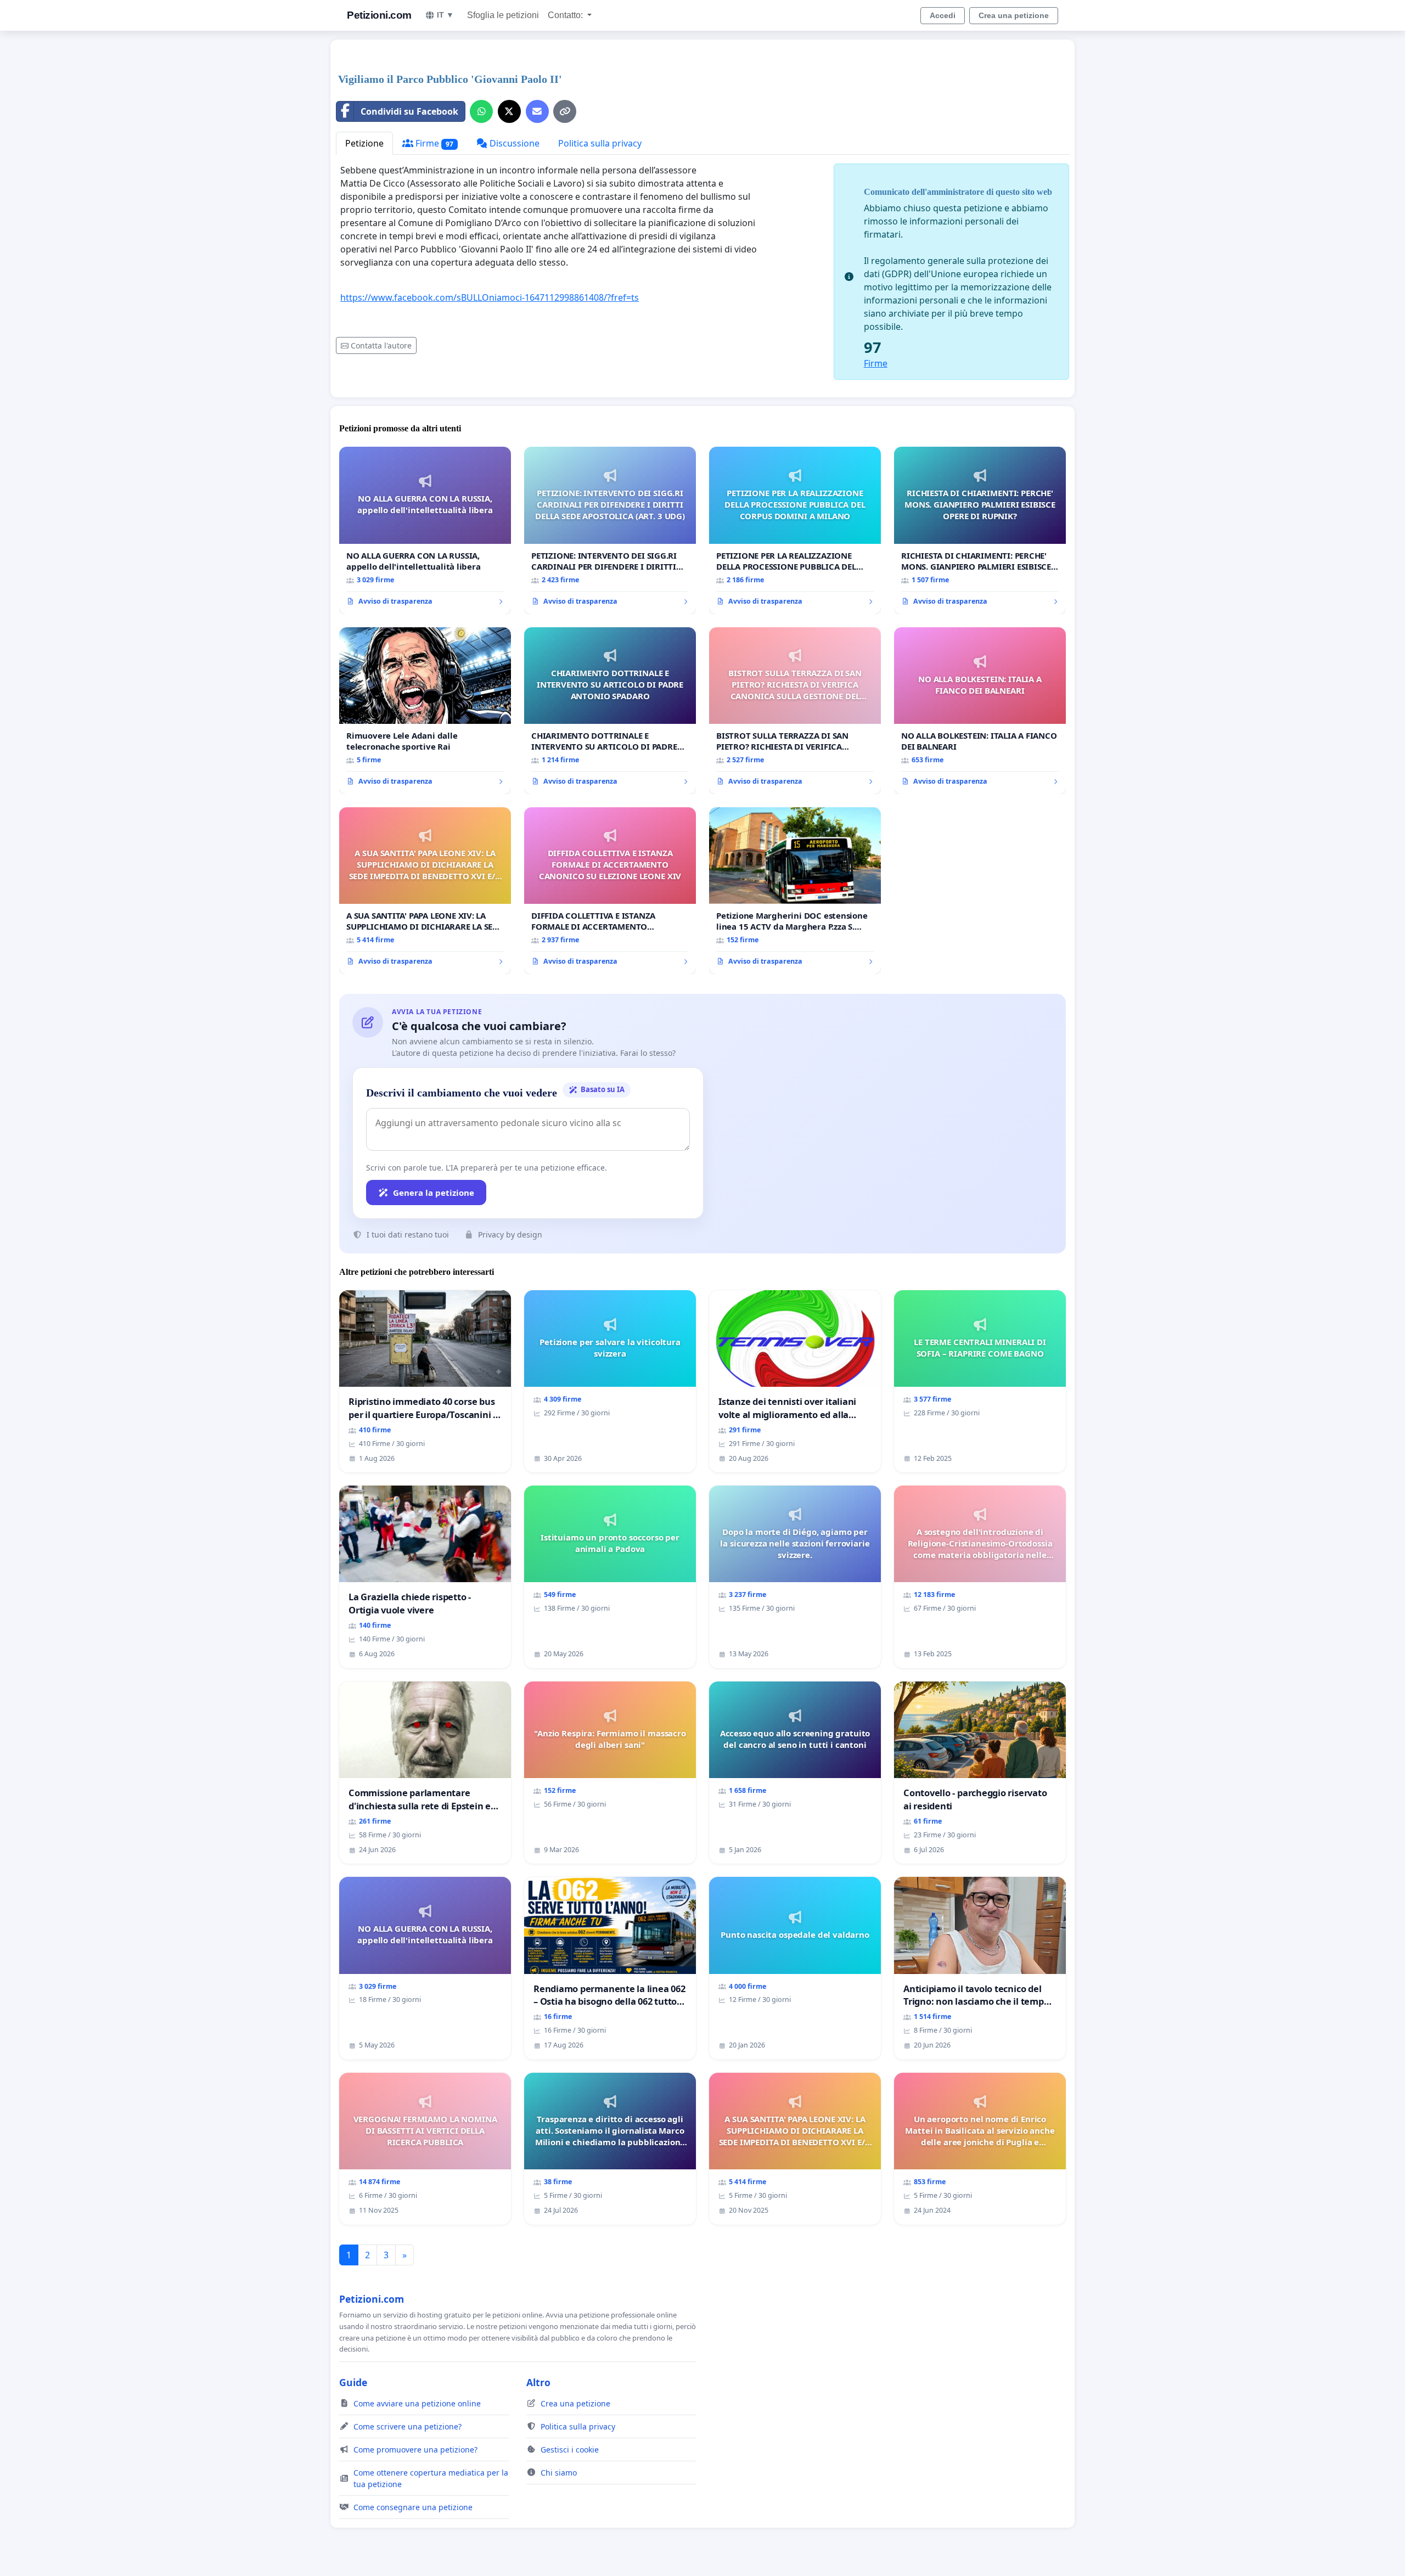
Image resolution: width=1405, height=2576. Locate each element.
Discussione (513, 143)
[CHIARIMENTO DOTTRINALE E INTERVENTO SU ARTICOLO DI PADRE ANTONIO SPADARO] (610, 711)
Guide (353, 2382)
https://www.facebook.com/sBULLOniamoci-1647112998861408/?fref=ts (490, 297)
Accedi (943, 15)
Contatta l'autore (381, 345)
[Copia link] (565, 111)
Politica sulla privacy (600, 143)
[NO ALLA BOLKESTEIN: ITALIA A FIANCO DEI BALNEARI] (980, 711)
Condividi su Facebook (409, 111)
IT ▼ (445, 15)
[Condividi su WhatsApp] (481, 111)
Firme (433, 143)
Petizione (364, 143)
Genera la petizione (434, 1193)
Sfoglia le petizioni (503, 15)
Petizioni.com (379, 15)
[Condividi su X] (509, 111)
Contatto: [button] (566, 15)
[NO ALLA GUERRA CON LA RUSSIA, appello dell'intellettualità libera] (425, 530)
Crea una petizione (1014, 15)
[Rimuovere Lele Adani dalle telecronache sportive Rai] (425, 711)
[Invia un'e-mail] (537, 111)
